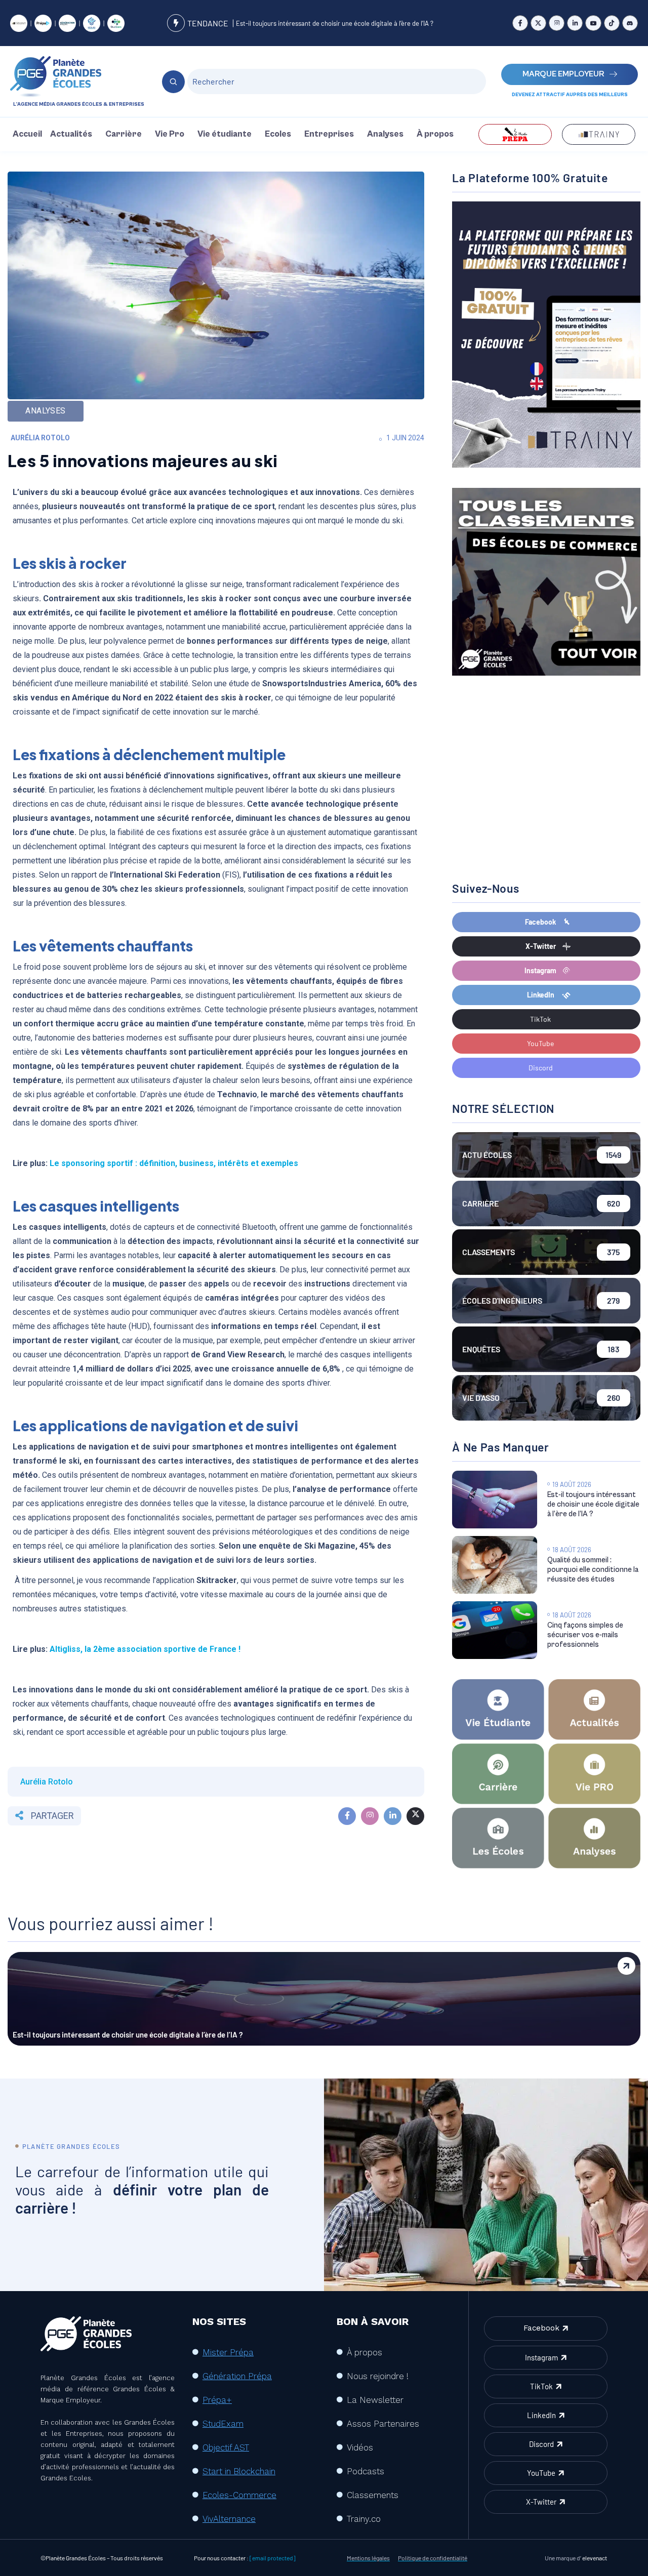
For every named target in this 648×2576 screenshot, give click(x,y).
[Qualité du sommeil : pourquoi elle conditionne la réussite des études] (494, 1565)
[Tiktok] (612, 23)
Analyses (385, 134)
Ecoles (278, 134)
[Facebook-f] (520, 23)
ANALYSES (46, 411)
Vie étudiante (225, 134)
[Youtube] (593, 23)
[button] (74, 134)
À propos (435, 134)
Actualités (71, 134)
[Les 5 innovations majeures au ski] (347, 1816)
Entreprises (329, 134)
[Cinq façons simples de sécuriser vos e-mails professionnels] (494, 1630)
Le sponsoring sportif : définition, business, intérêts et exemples (174, 1163)
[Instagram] (557, 23)
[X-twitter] (538, 23)
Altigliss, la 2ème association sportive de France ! (145, 1649)
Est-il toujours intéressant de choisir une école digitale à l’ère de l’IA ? (335, 23)
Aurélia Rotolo (40, 438)
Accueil (27, 134)
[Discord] (630, 23)
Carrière (124, 134)
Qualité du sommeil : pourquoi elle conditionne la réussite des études (593, 1570)
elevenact (595, 2558)
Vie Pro (170, 134)
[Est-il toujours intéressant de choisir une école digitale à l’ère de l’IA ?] (494, 1500)
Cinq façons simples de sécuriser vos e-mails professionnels (585, 1635)
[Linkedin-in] (575, 23)
